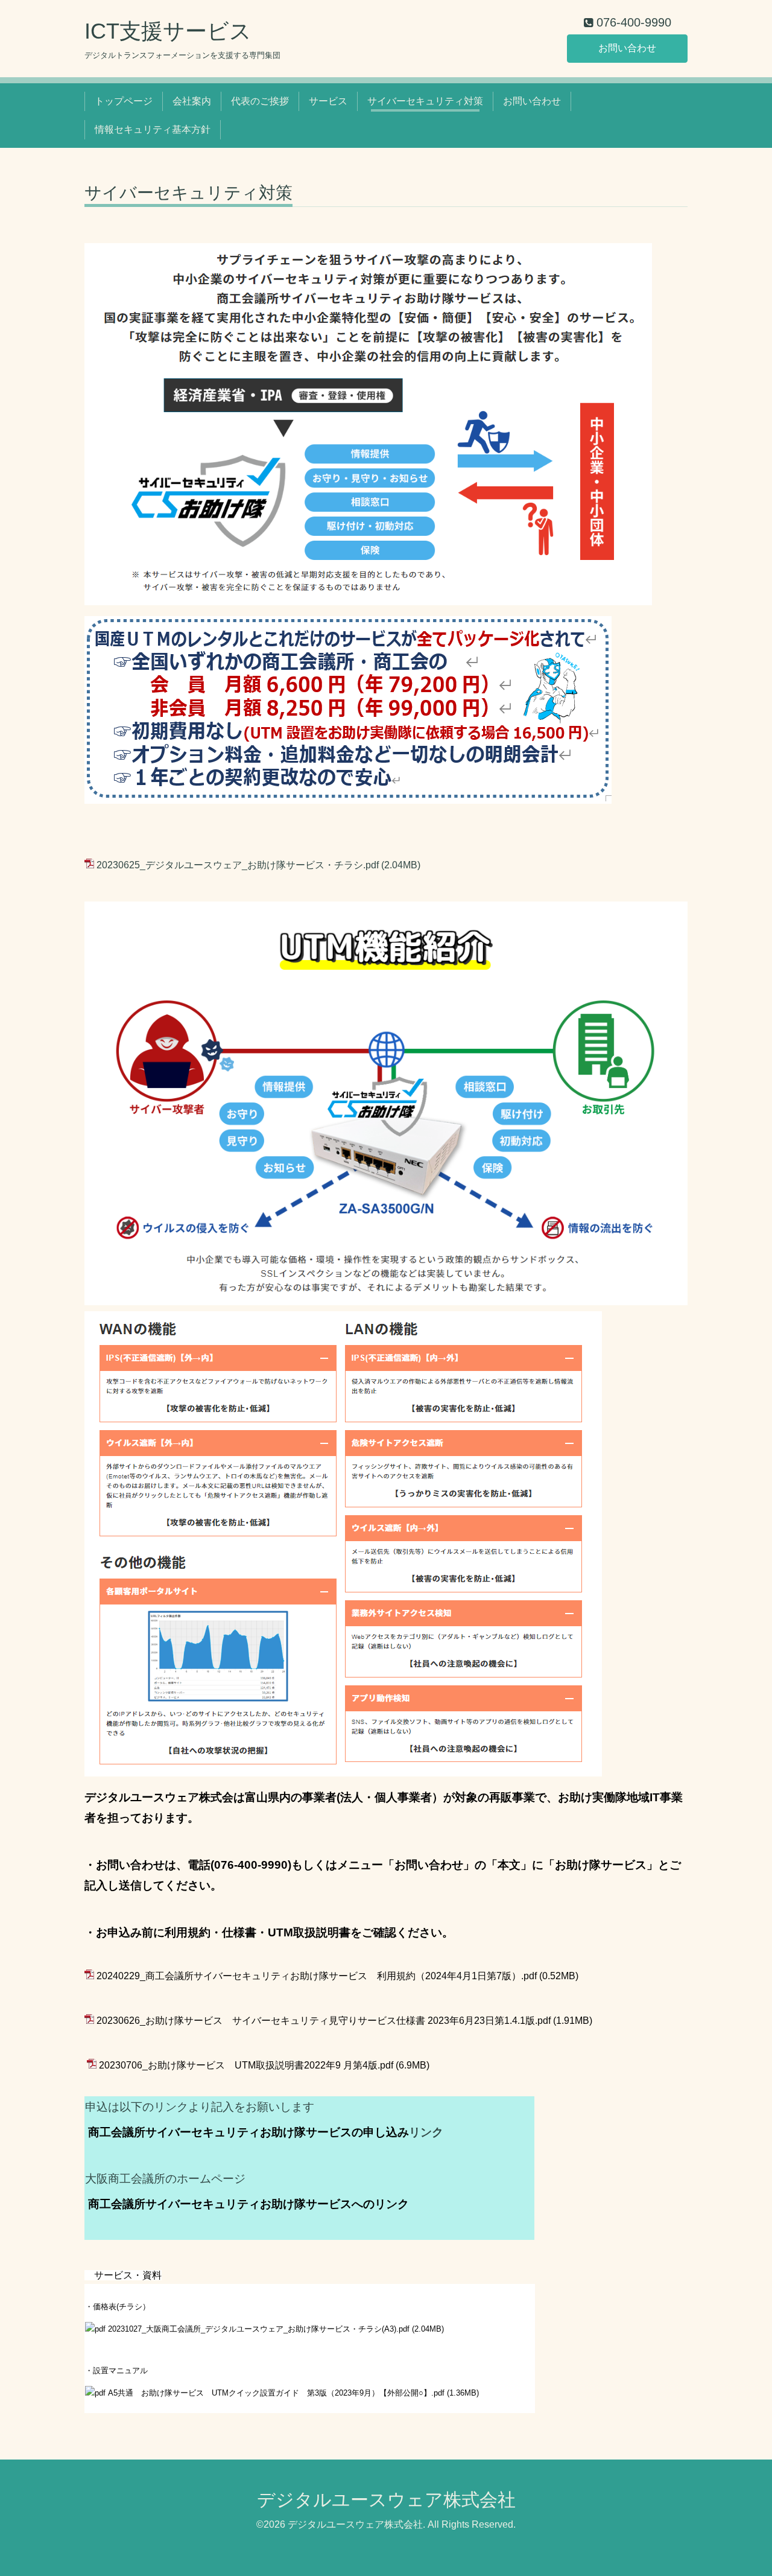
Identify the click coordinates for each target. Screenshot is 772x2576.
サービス (328, 101)
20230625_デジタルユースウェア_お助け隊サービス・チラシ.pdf (238, 865)
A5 (276, 2393)
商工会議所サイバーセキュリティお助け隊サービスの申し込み (248, 2132)
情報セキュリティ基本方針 (153, 129)
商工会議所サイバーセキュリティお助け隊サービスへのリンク (248, 2204)
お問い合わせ (627, 48)
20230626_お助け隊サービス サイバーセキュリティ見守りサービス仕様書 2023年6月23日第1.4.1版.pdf (324, 2021)
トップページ (124, 101)
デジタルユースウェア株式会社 (386, 2500)
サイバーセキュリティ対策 (425, 101)
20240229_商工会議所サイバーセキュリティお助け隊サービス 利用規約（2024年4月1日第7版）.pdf (317, 1976)
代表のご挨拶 (260, 101)
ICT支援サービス (168, 31)
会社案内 (192, 101)
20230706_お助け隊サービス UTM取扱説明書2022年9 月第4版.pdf (246, 2065)
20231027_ (259, 2329)
